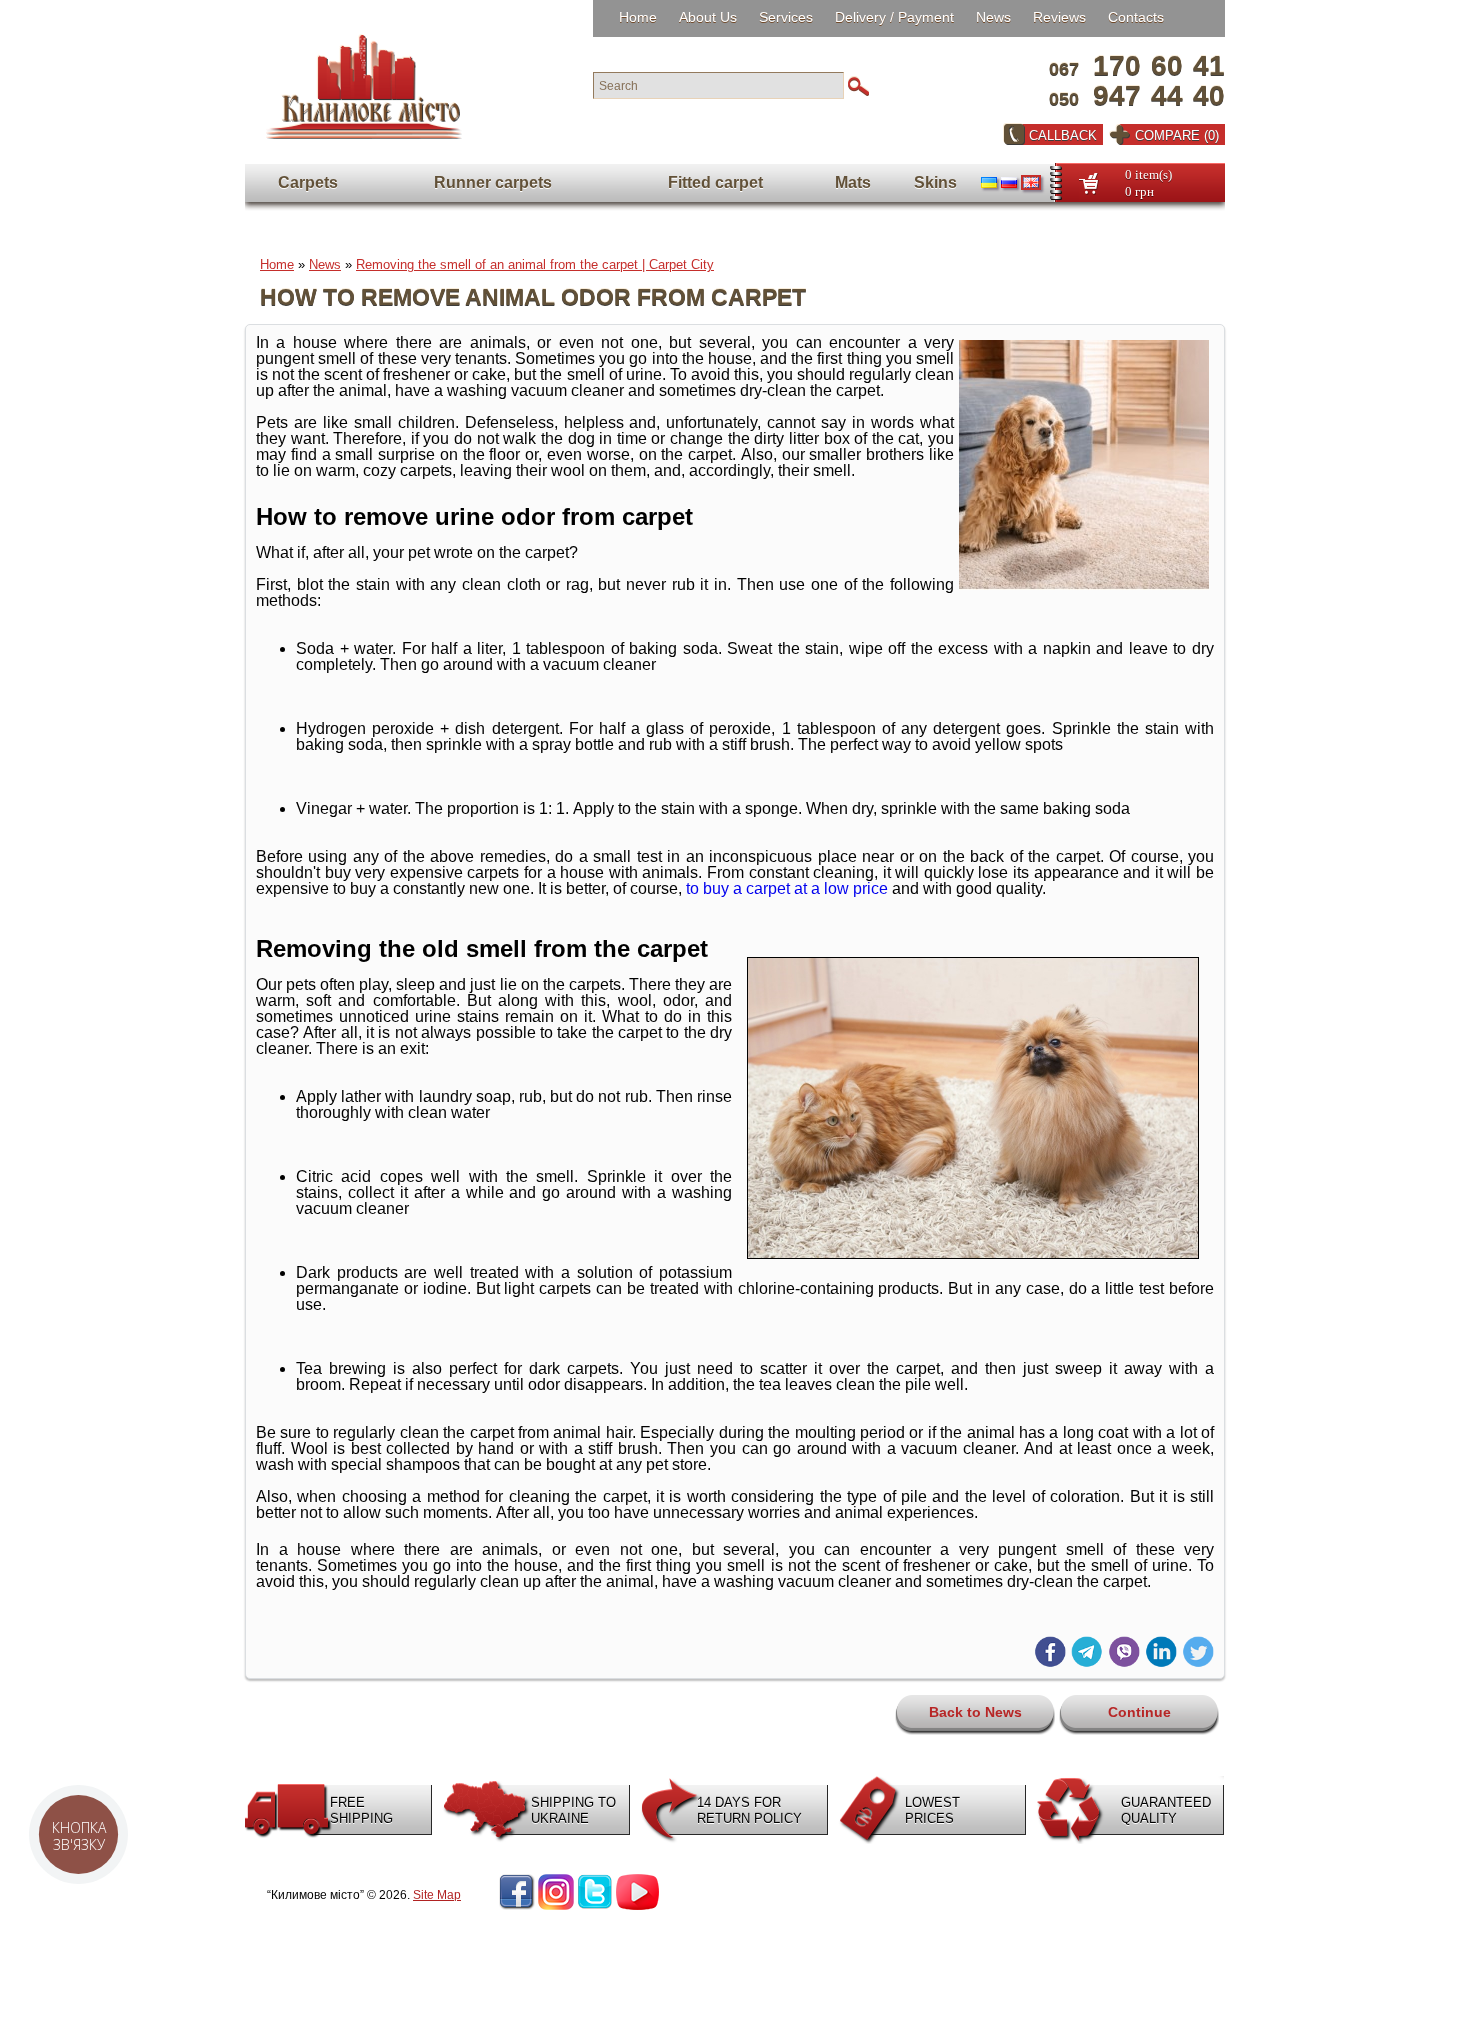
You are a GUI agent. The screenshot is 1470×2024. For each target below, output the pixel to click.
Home (638, 17)
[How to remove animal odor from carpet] (1084, 584)
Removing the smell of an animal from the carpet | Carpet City (535, 264)
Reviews (1059, 17)
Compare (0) (1177, 135)
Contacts (1136, 17)
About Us (708, 17)
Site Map (437, 1895)
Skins (935, 182)
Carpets (308, 182)
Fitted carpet (715, 182)
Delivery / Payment (894, 17)
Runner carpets (493, 182)
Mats (853, 182)
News (993, 17)
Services (786, 17)
